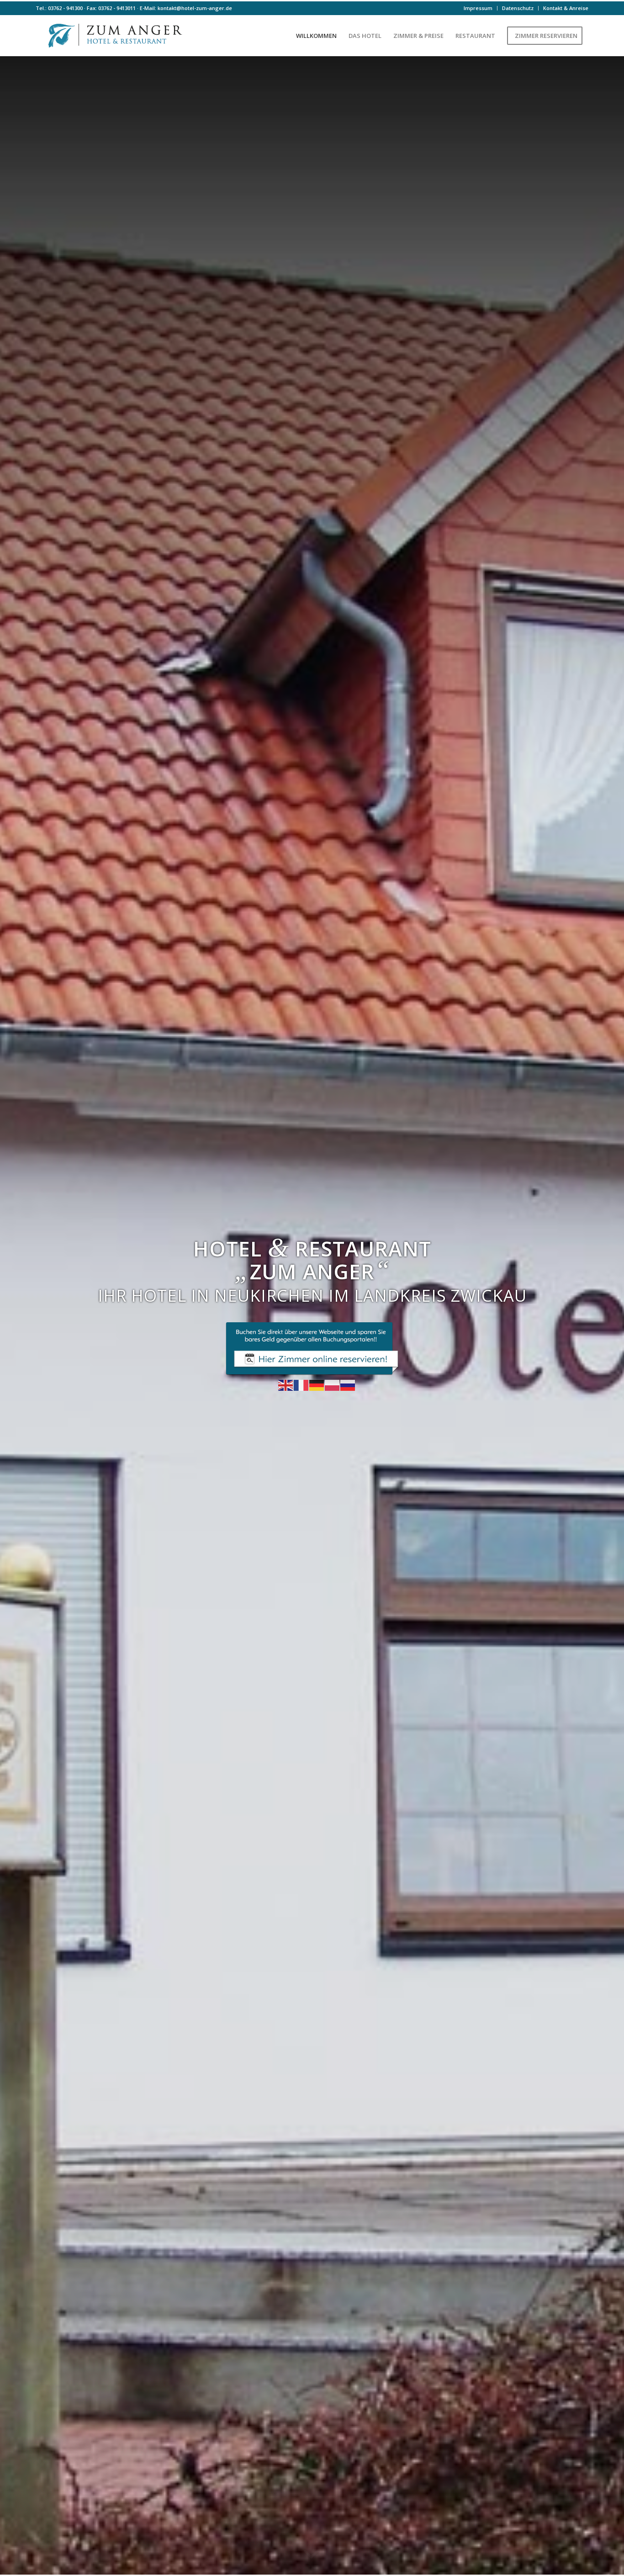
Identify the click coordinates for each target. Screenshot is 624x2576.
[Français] (301, 1384)
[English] (286, 1384)
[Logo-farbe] (113, 36)
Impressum (478, 8)
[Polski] (333, 1384)
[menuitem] (478, 8)
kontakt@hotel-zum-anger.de (195, 8)
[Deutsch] (317, 1384)
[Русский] (348, 1384)
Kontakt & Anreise (566, 8)
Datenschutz (518, 8)
